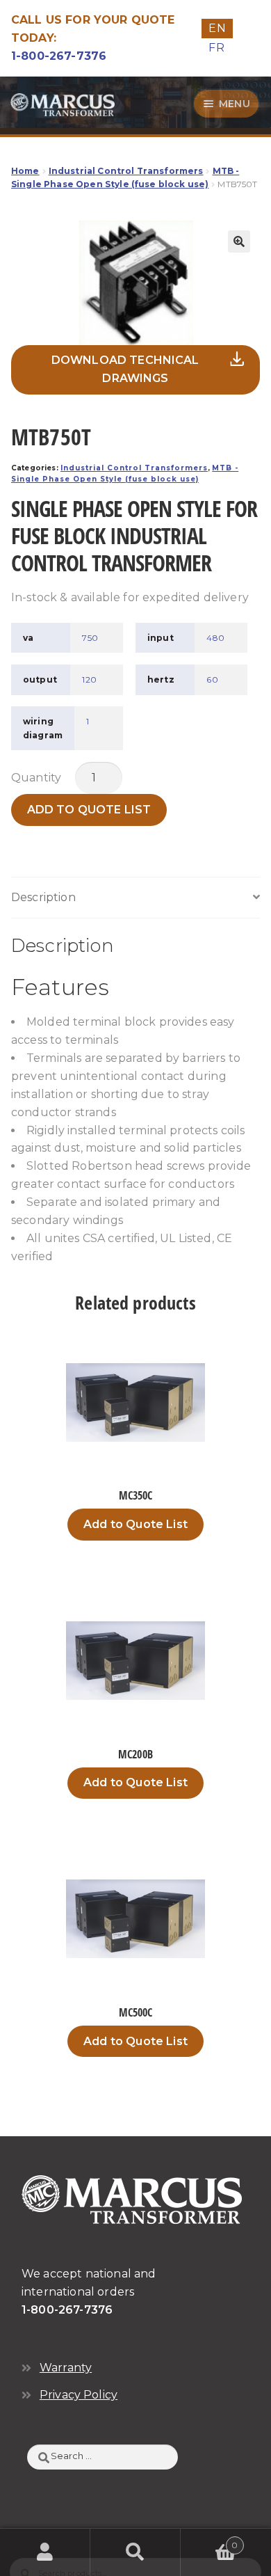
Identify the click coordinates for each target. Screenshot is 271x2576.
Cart (210, 2541)
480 (215, 638)
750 (90, 638)
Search (135, 2552)
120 (89, 679)
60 (212, 679)
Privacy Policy (79, 2395)
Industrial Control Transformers (126, 171)
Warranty (66, 2368)
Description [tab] (43, 897)
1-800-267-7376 (59, 56)
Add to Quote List (89, 810)
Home (25, 171)
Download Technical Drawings (125, 369)
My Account (45, 2552)
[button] (239, 241)
